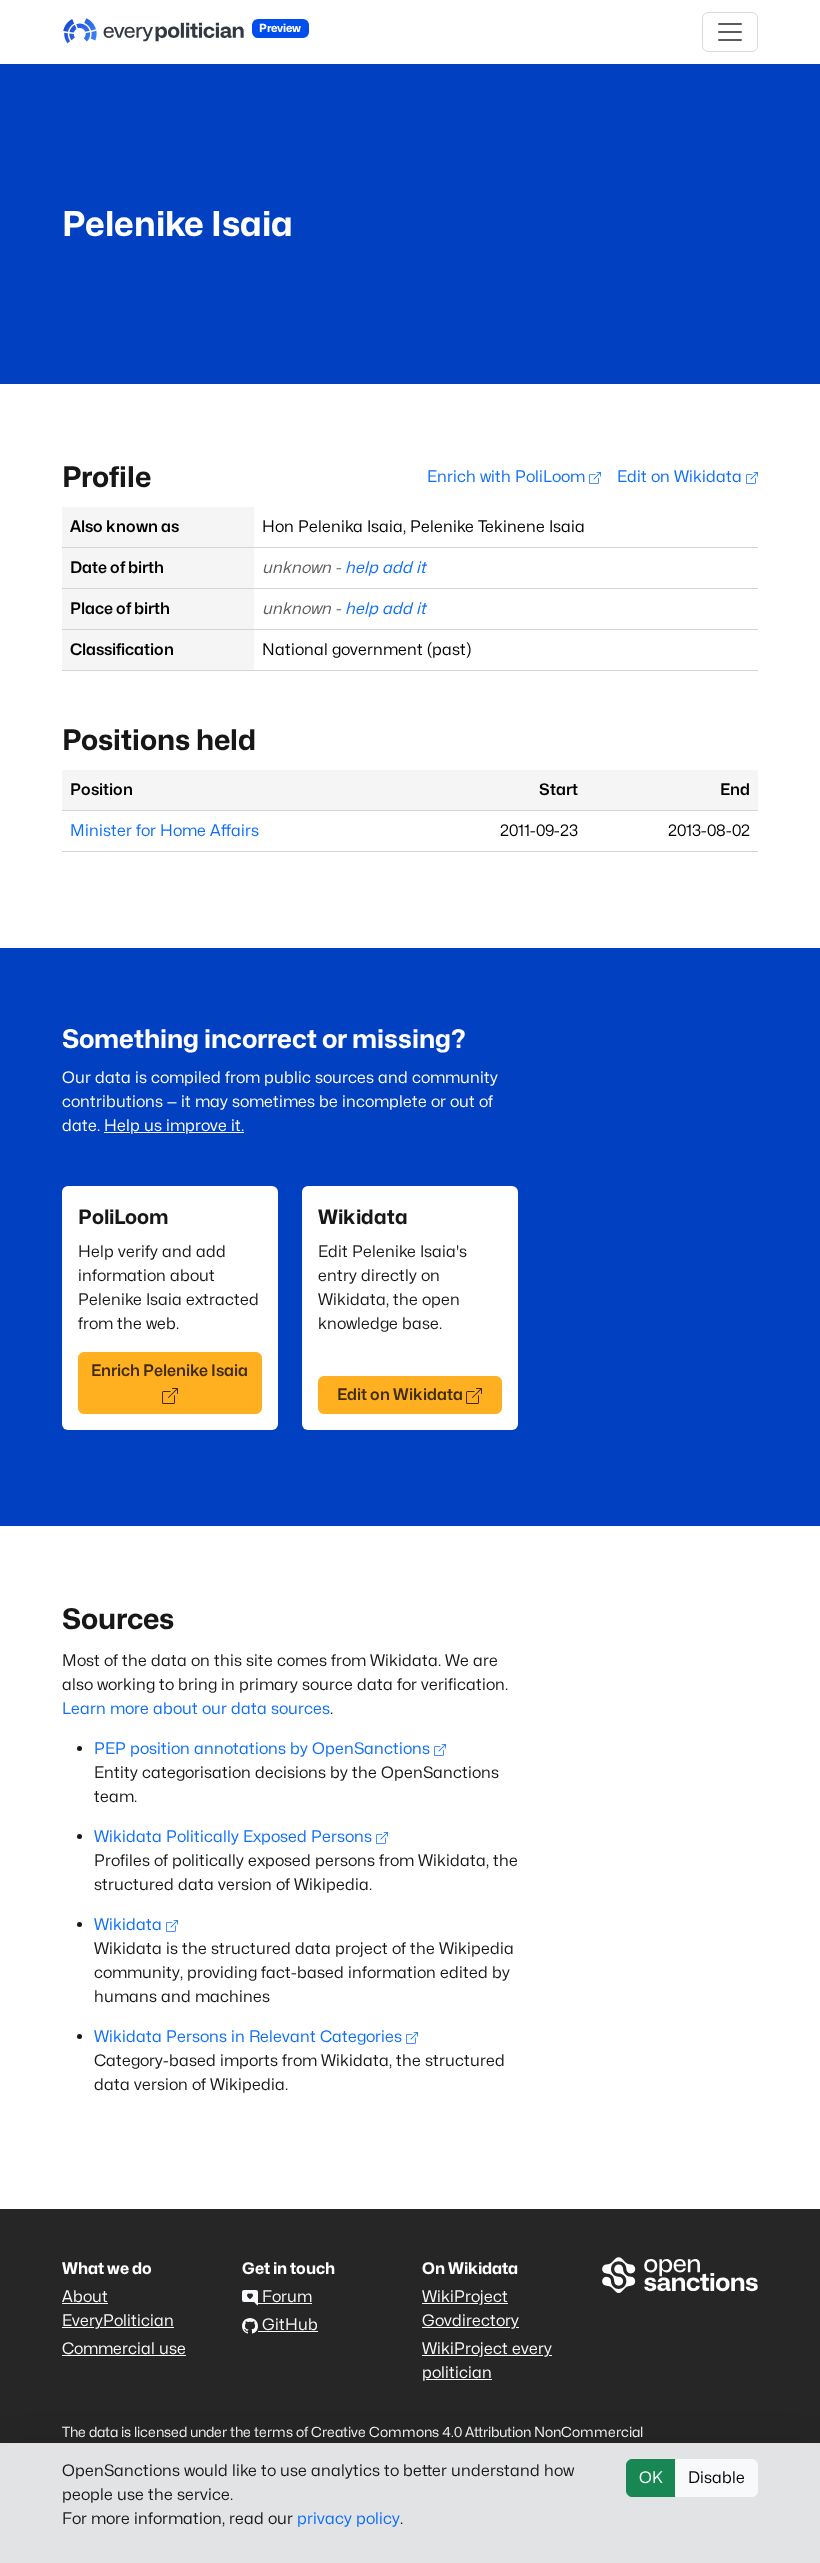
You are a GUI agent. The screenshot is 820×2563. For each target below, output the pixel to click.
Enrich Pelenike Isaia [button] (169, 1370)
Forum (285, 2296)
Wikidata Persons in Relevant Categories (248, 2036)
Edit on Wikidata (681, 476)
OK (651, 2477)
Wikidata (128, 1924)
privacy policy (348, 2518)
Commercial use (124, 2348)
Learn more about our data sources (196, 1708)
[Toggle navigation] (730, 32)
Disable (716, 2477)
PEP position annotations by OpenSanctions (262, 1748)
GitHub (288, 2324)
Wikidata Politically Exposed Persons (233, 1836)
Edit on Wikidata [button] (400, 1394)
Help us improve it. (174, 1125)
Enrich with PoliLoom (508, 476)
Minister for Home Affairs (164, 830)
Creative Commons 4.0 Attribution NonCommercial (477, 2431)
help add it (385, 567)
